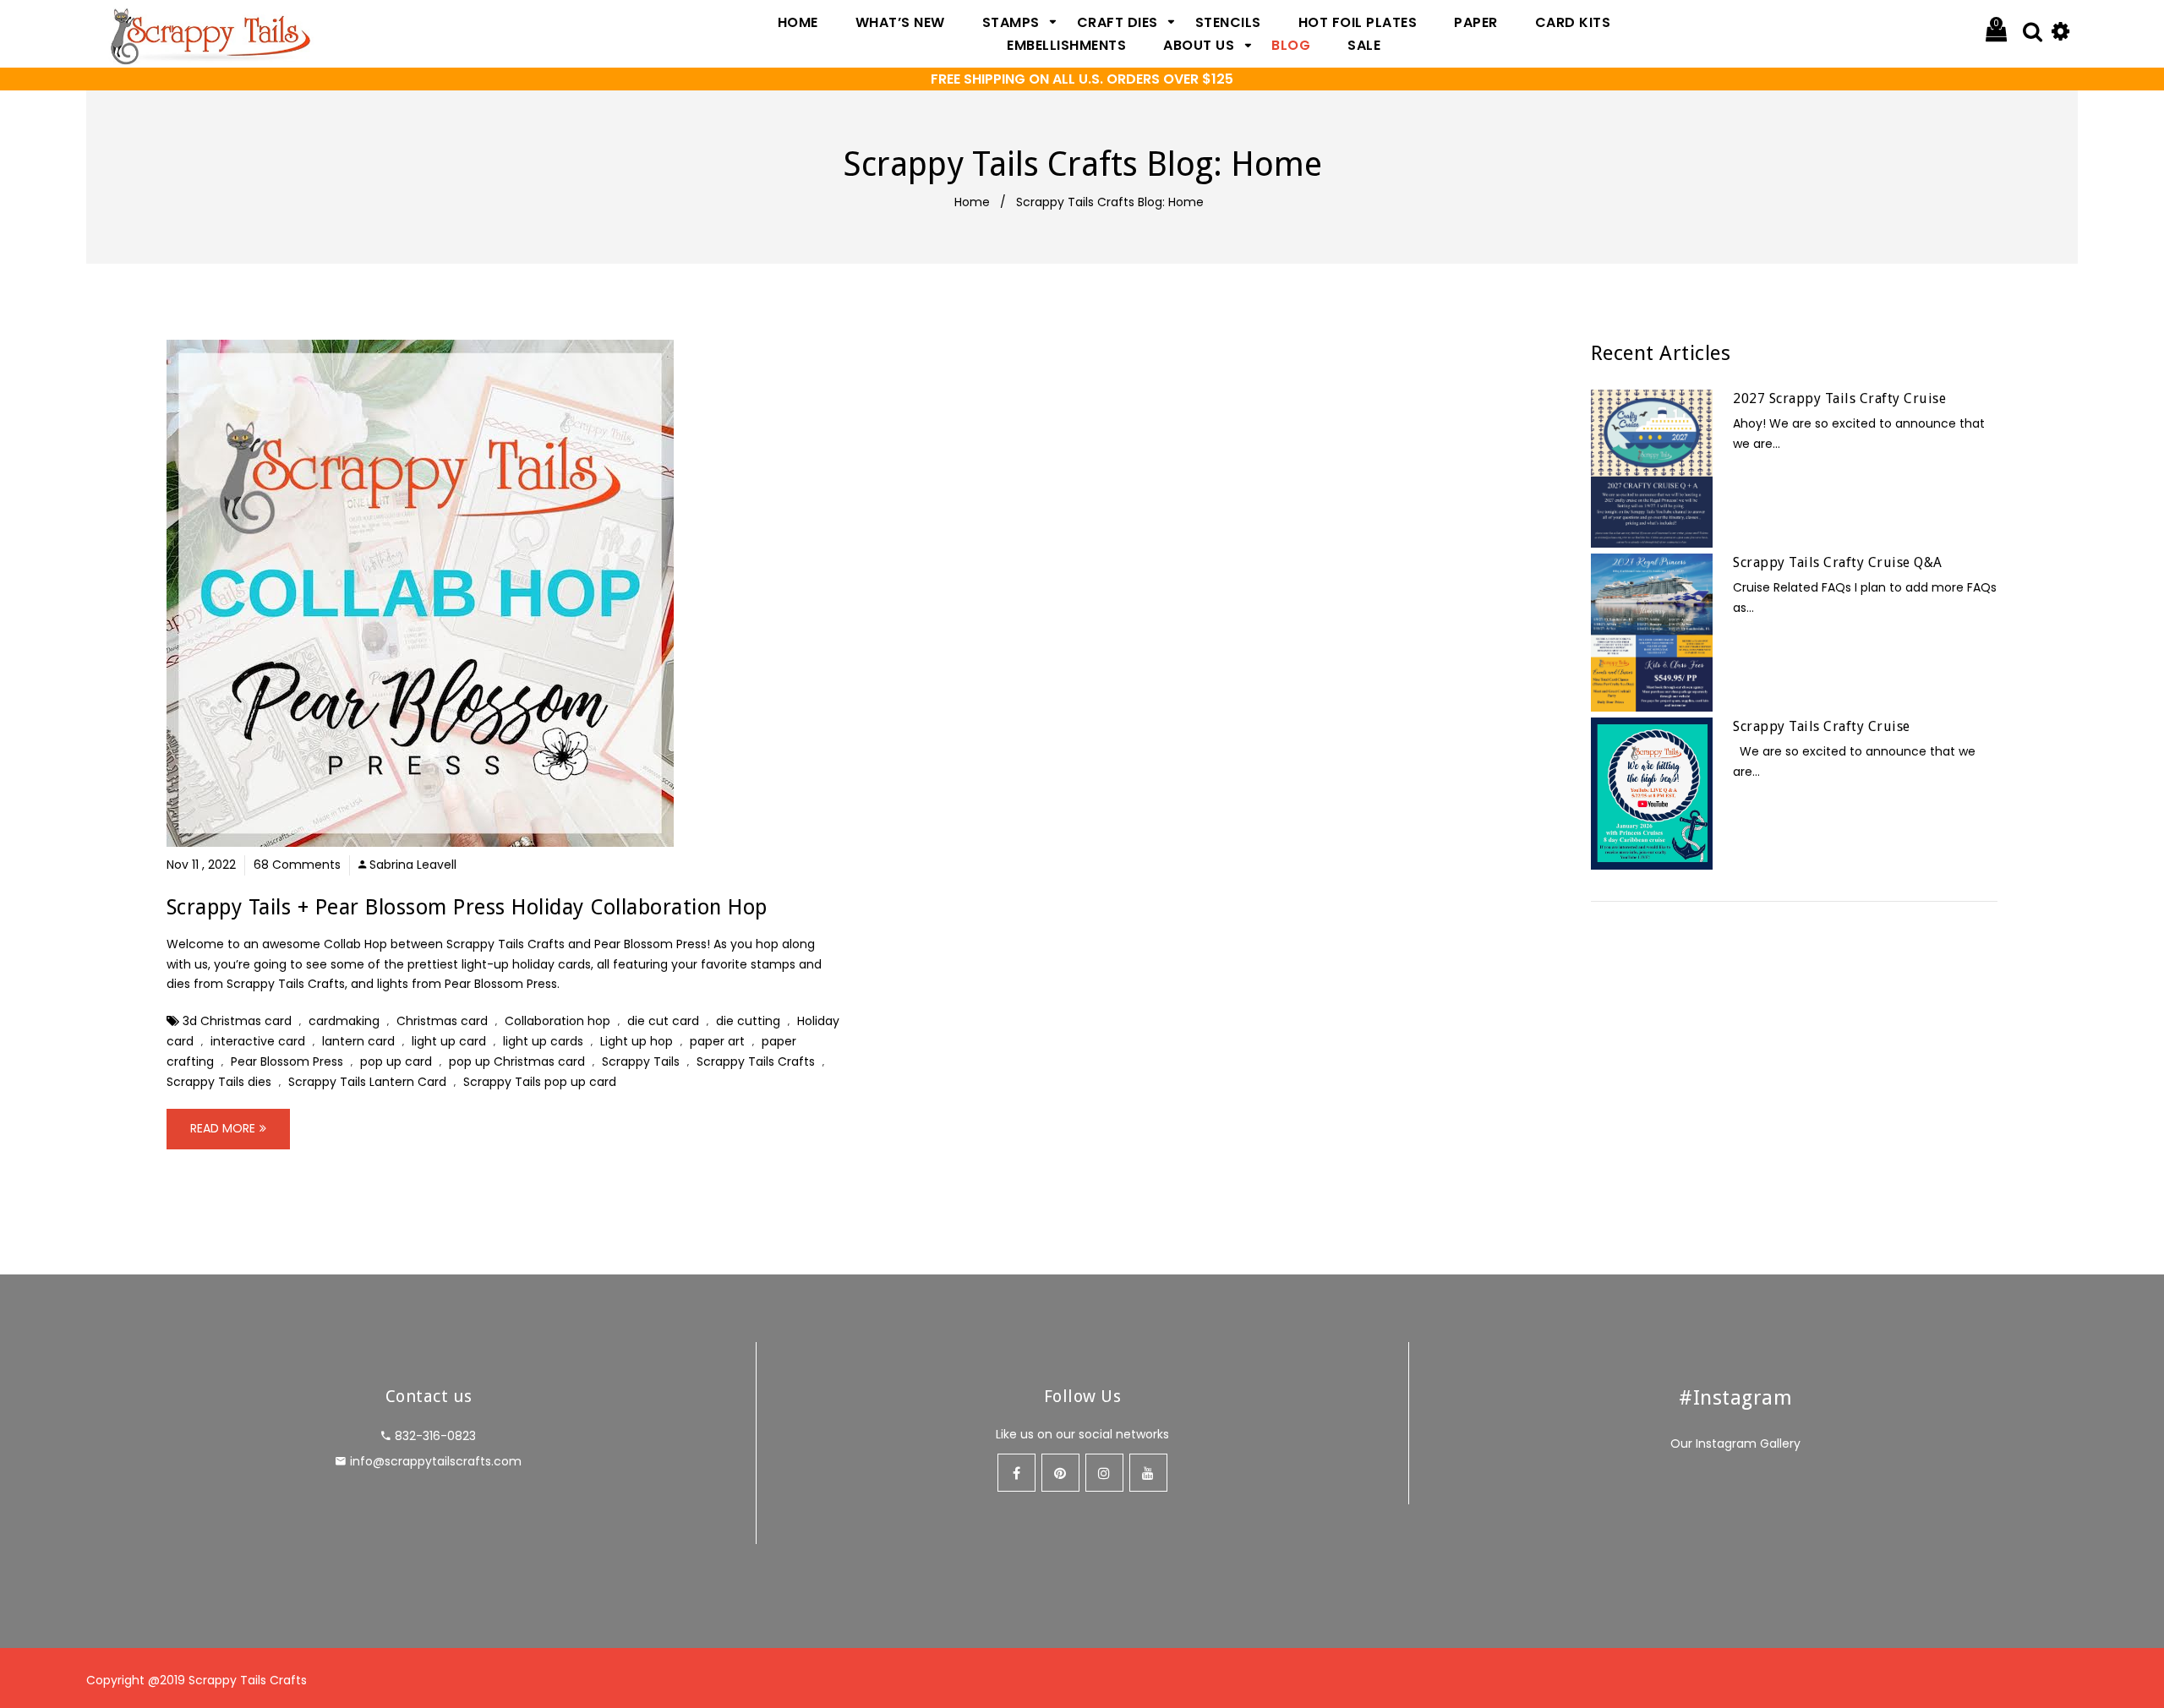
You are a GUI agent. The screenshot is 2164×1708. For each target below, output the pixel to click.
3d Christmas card (237, 1021)
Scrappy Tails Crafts (756, 1061)
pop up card (396, 1061)
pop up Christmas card (517, 1061)
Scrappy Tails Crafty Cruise (1822, 726)
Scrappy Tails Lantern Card (367, 1082)
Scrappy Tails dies (219, 1082)
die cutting (748, 1021)
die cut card (663, 1021)
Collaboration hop (557, 1021)
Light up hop (637, 1041)
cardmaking (344, 1021)
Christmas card (442, 1021)
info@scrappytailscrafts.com (436, 1461)
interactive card (258, 1041)
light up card (449, 1041)
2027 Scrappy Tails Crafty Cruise (1839, 398)
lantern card (358, 1041)
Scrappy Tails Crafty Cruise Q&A (1838, 562)
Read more (223, 1128)
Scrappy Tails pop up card (540, 1082)
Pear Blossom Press (287, 1061)
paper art (717, 1041)
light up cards (543, 1041)
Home (972, 202)
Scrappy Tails (641, 1061)
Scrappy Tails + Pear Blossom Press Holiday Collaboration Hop (467, 907)
